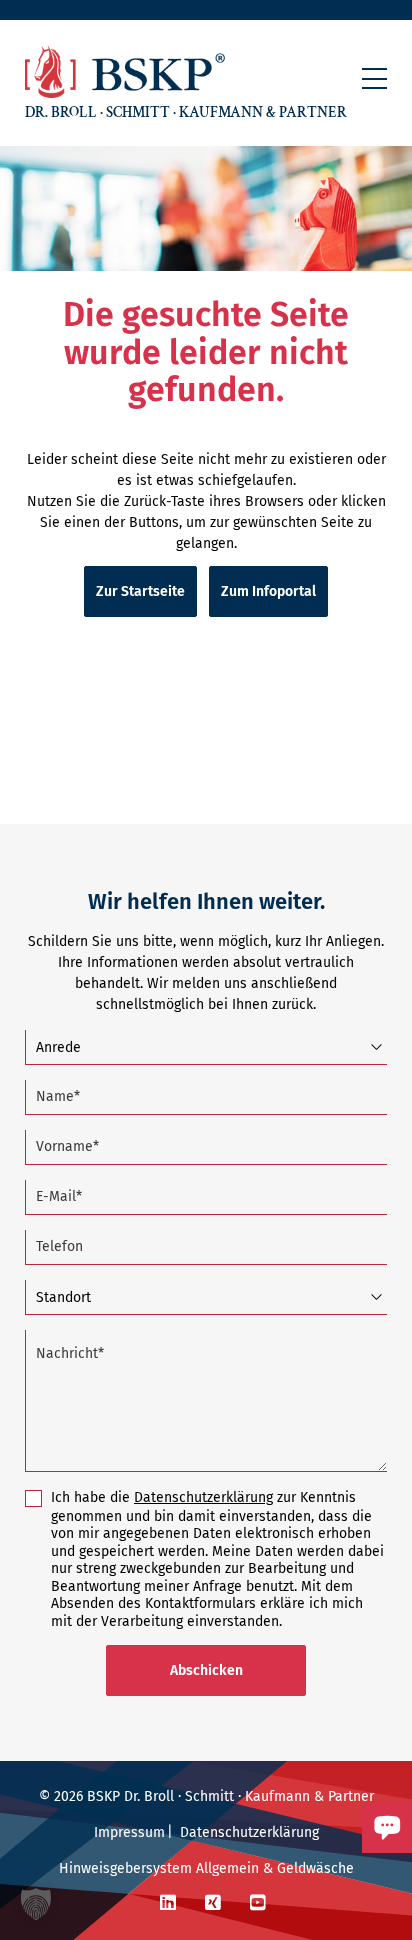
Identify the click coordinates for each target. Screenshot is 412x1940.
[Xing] (213, 1903)
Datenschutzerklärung (203, 1497)
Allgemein (227, 1868)
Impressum (129, 1832)
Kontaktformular (315, 1862)
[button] (374, 78)
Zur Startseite (140, 591)
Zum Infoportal (268, 591)
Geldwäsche (315, 1868)
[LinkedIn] (168, 1903)
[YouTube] (258, 1903)
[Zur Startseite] (125, 71)
